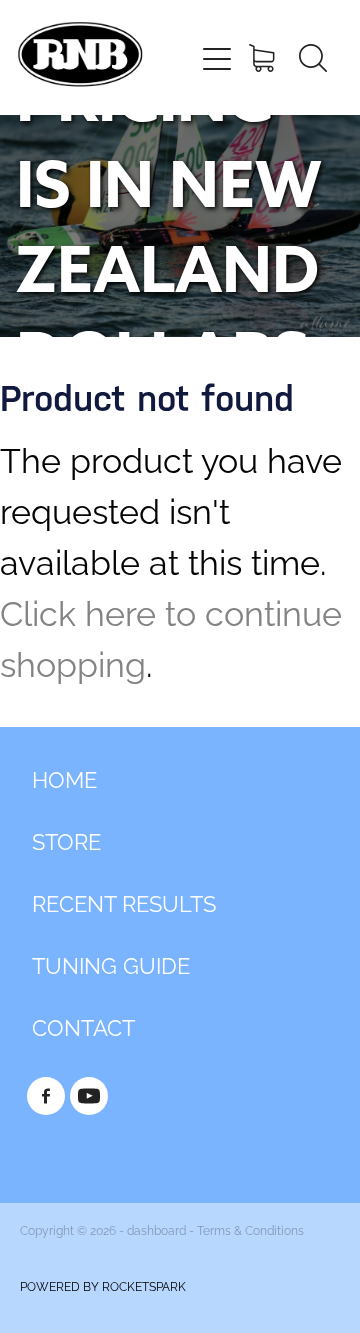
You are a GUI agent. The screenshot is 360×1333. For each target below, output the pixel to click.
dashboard (156, 1229)
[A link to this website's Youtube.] (89, 1096)
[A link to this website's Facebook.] (46, 1096)
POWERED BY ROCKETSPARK (103, 1285)
